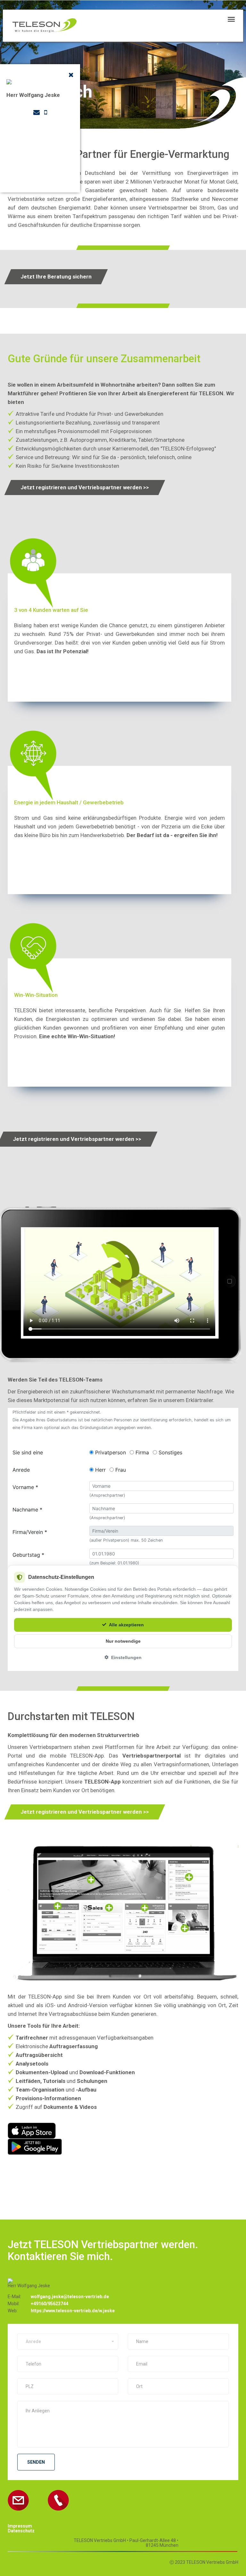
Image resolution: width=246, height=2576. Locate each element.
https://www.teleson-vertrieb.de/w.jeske (73, 2311)
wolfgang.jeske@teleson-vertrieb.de (70, 2297)
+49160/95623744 (49, 2304)
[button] (68, 2341)
